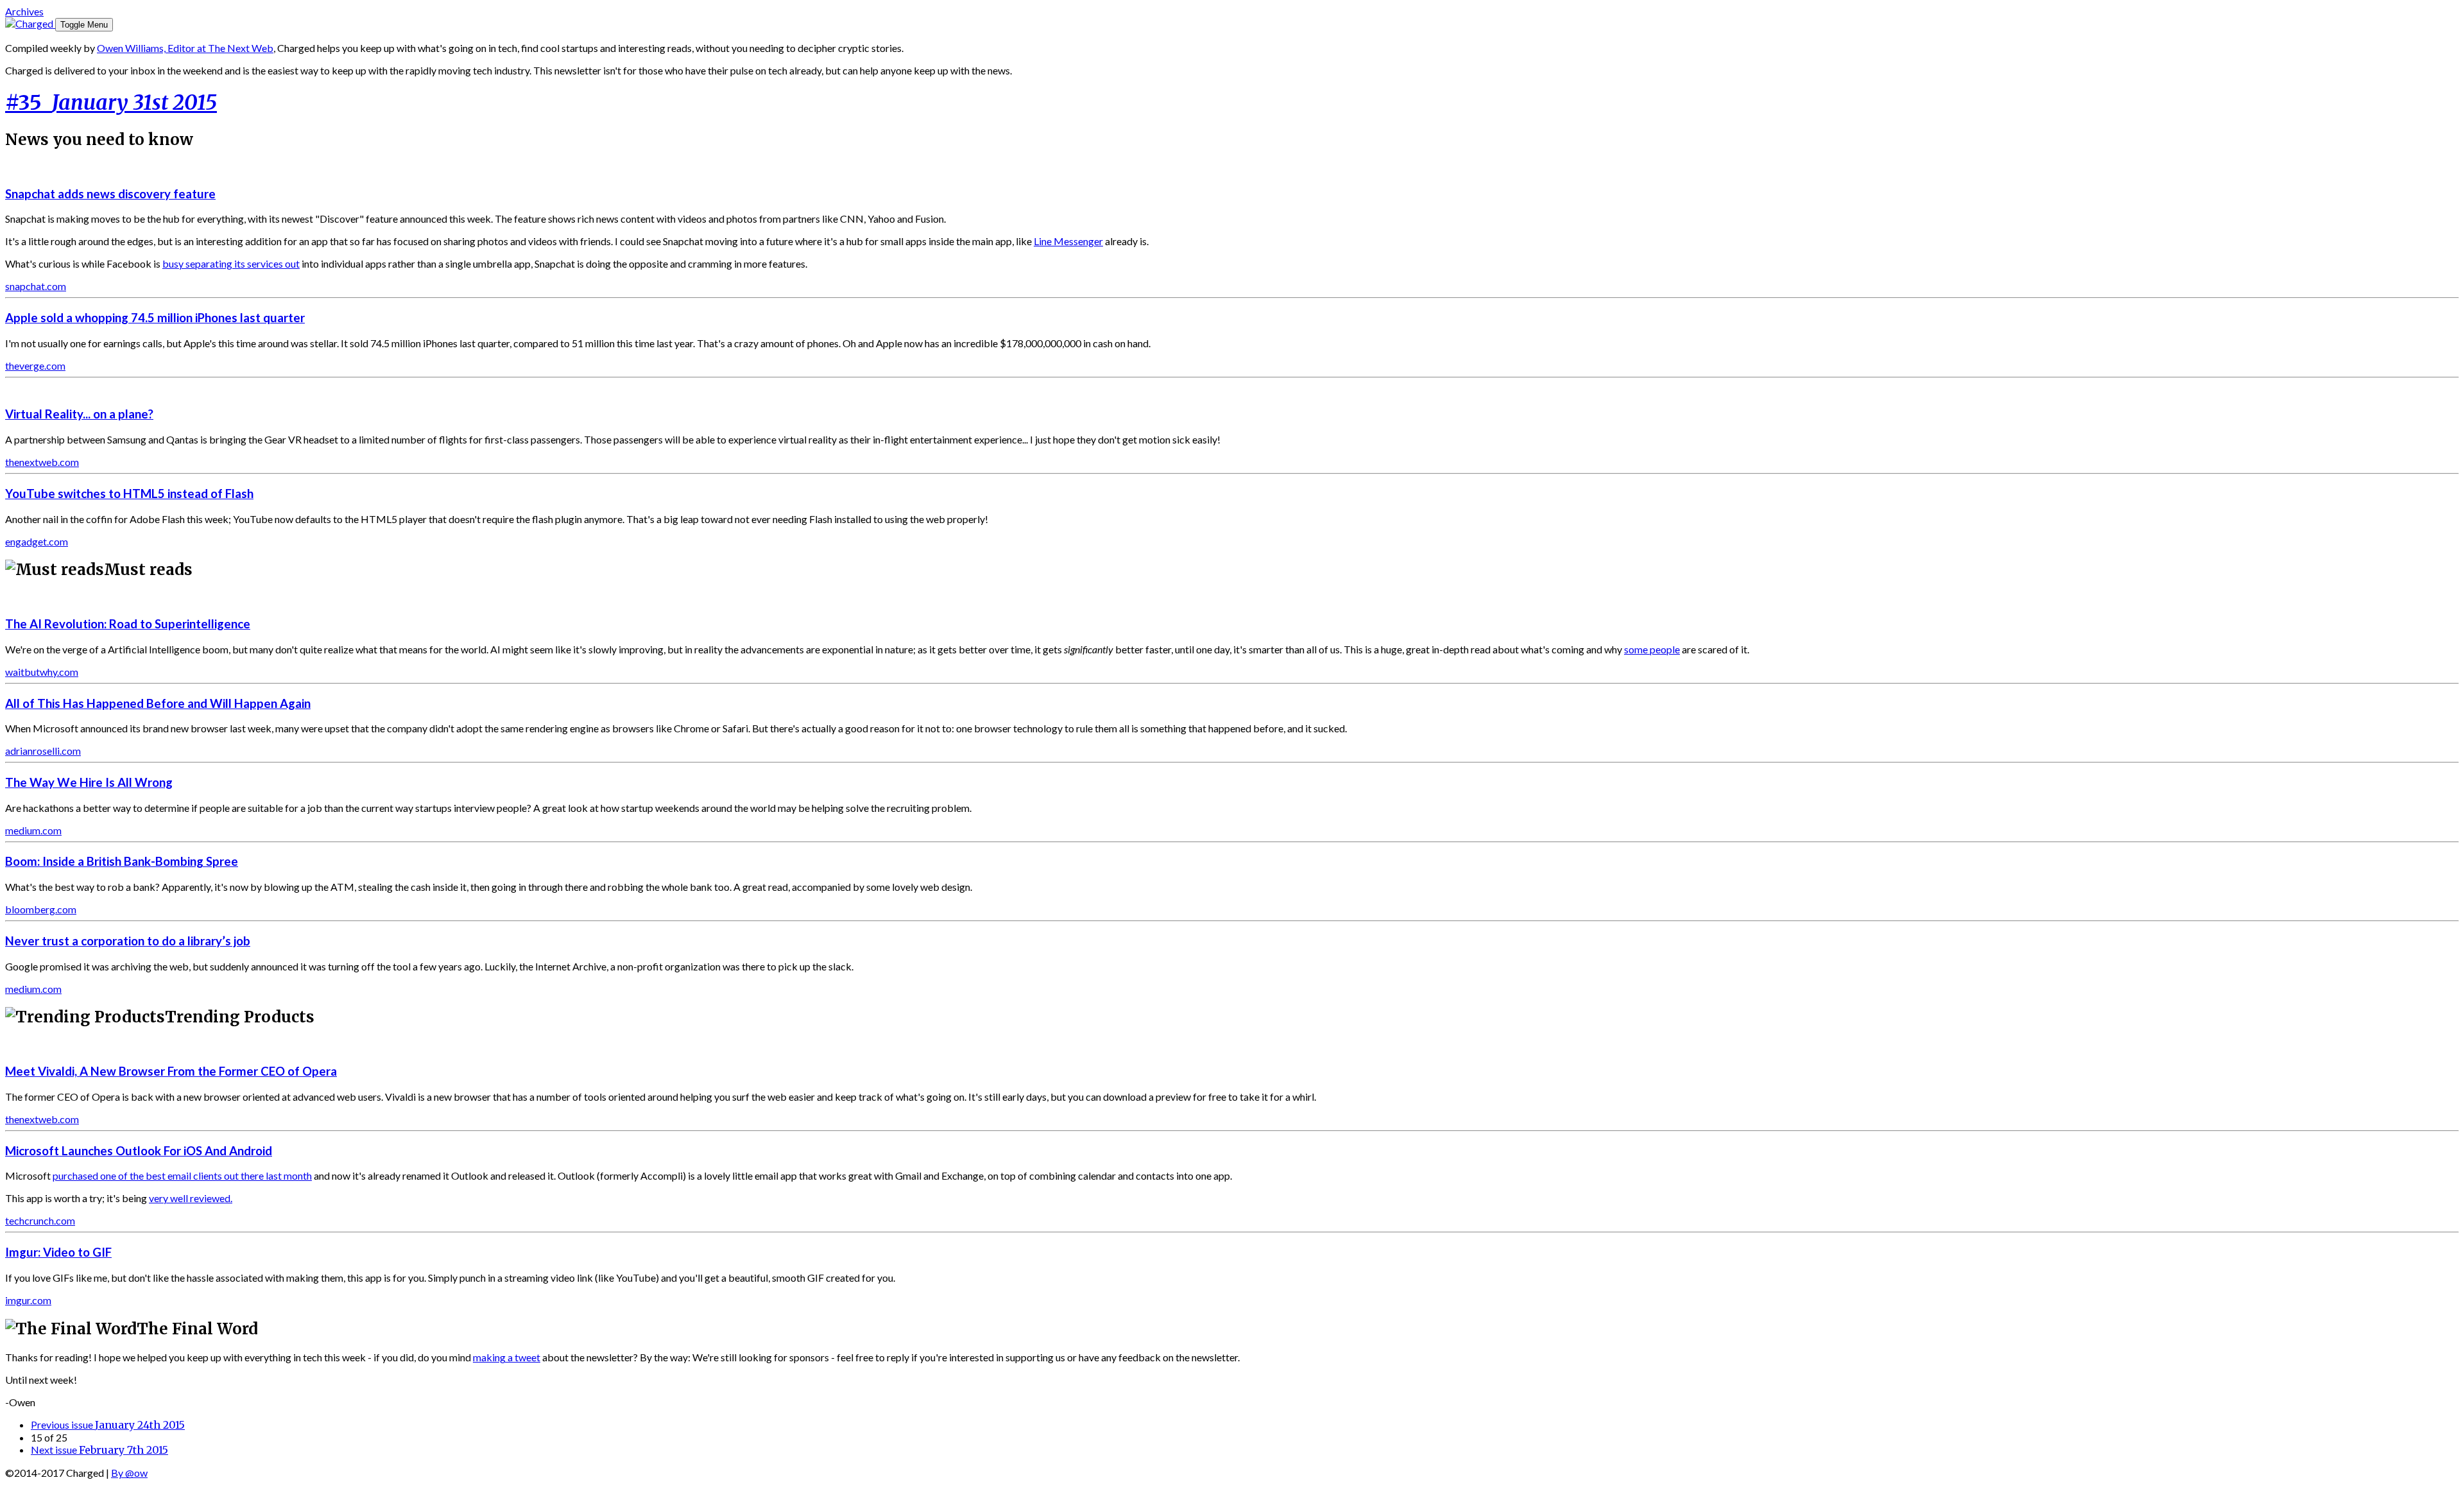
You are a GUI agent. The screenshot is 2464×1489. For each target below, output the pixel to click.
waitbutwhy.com (42, 672)
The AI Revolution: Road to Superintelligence (128, 624)
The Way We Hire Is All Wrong (89, 782)
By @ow (129, 1473)
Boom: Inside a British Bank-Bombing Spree (122, 861)
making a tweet (507, 1357)
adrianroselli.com (43, 751)
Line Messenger (1068, 241)
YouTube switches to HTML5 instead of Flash (129, 494)
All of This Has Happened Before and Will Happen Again (158, 703)
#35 (111, 103)
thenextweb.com (42, 462)
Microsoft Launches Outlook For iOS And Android (139, 1151)
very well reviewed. (191, 1198)
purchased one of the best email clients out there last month (182, 1175)
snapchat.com (36, 286)
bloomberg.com (41, 909)
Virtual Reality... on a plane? (79, 414)
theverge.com (35, 366)
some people (1652, 649)
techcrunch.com (40, 1220)
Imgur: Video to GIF (58, 1252)
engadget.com (37, 541)
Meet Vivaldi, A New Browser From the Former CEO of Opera (171, 1071)
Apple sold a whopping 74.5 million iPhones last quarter (155, 318)
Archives (24, 11)
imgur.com (28, 1300)
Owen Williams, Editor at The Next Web (185, 48)
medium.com (33, 830)
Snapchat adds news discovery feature (110, 194)
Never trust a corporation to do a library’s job (128, 941)
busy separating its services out (231, 263)
